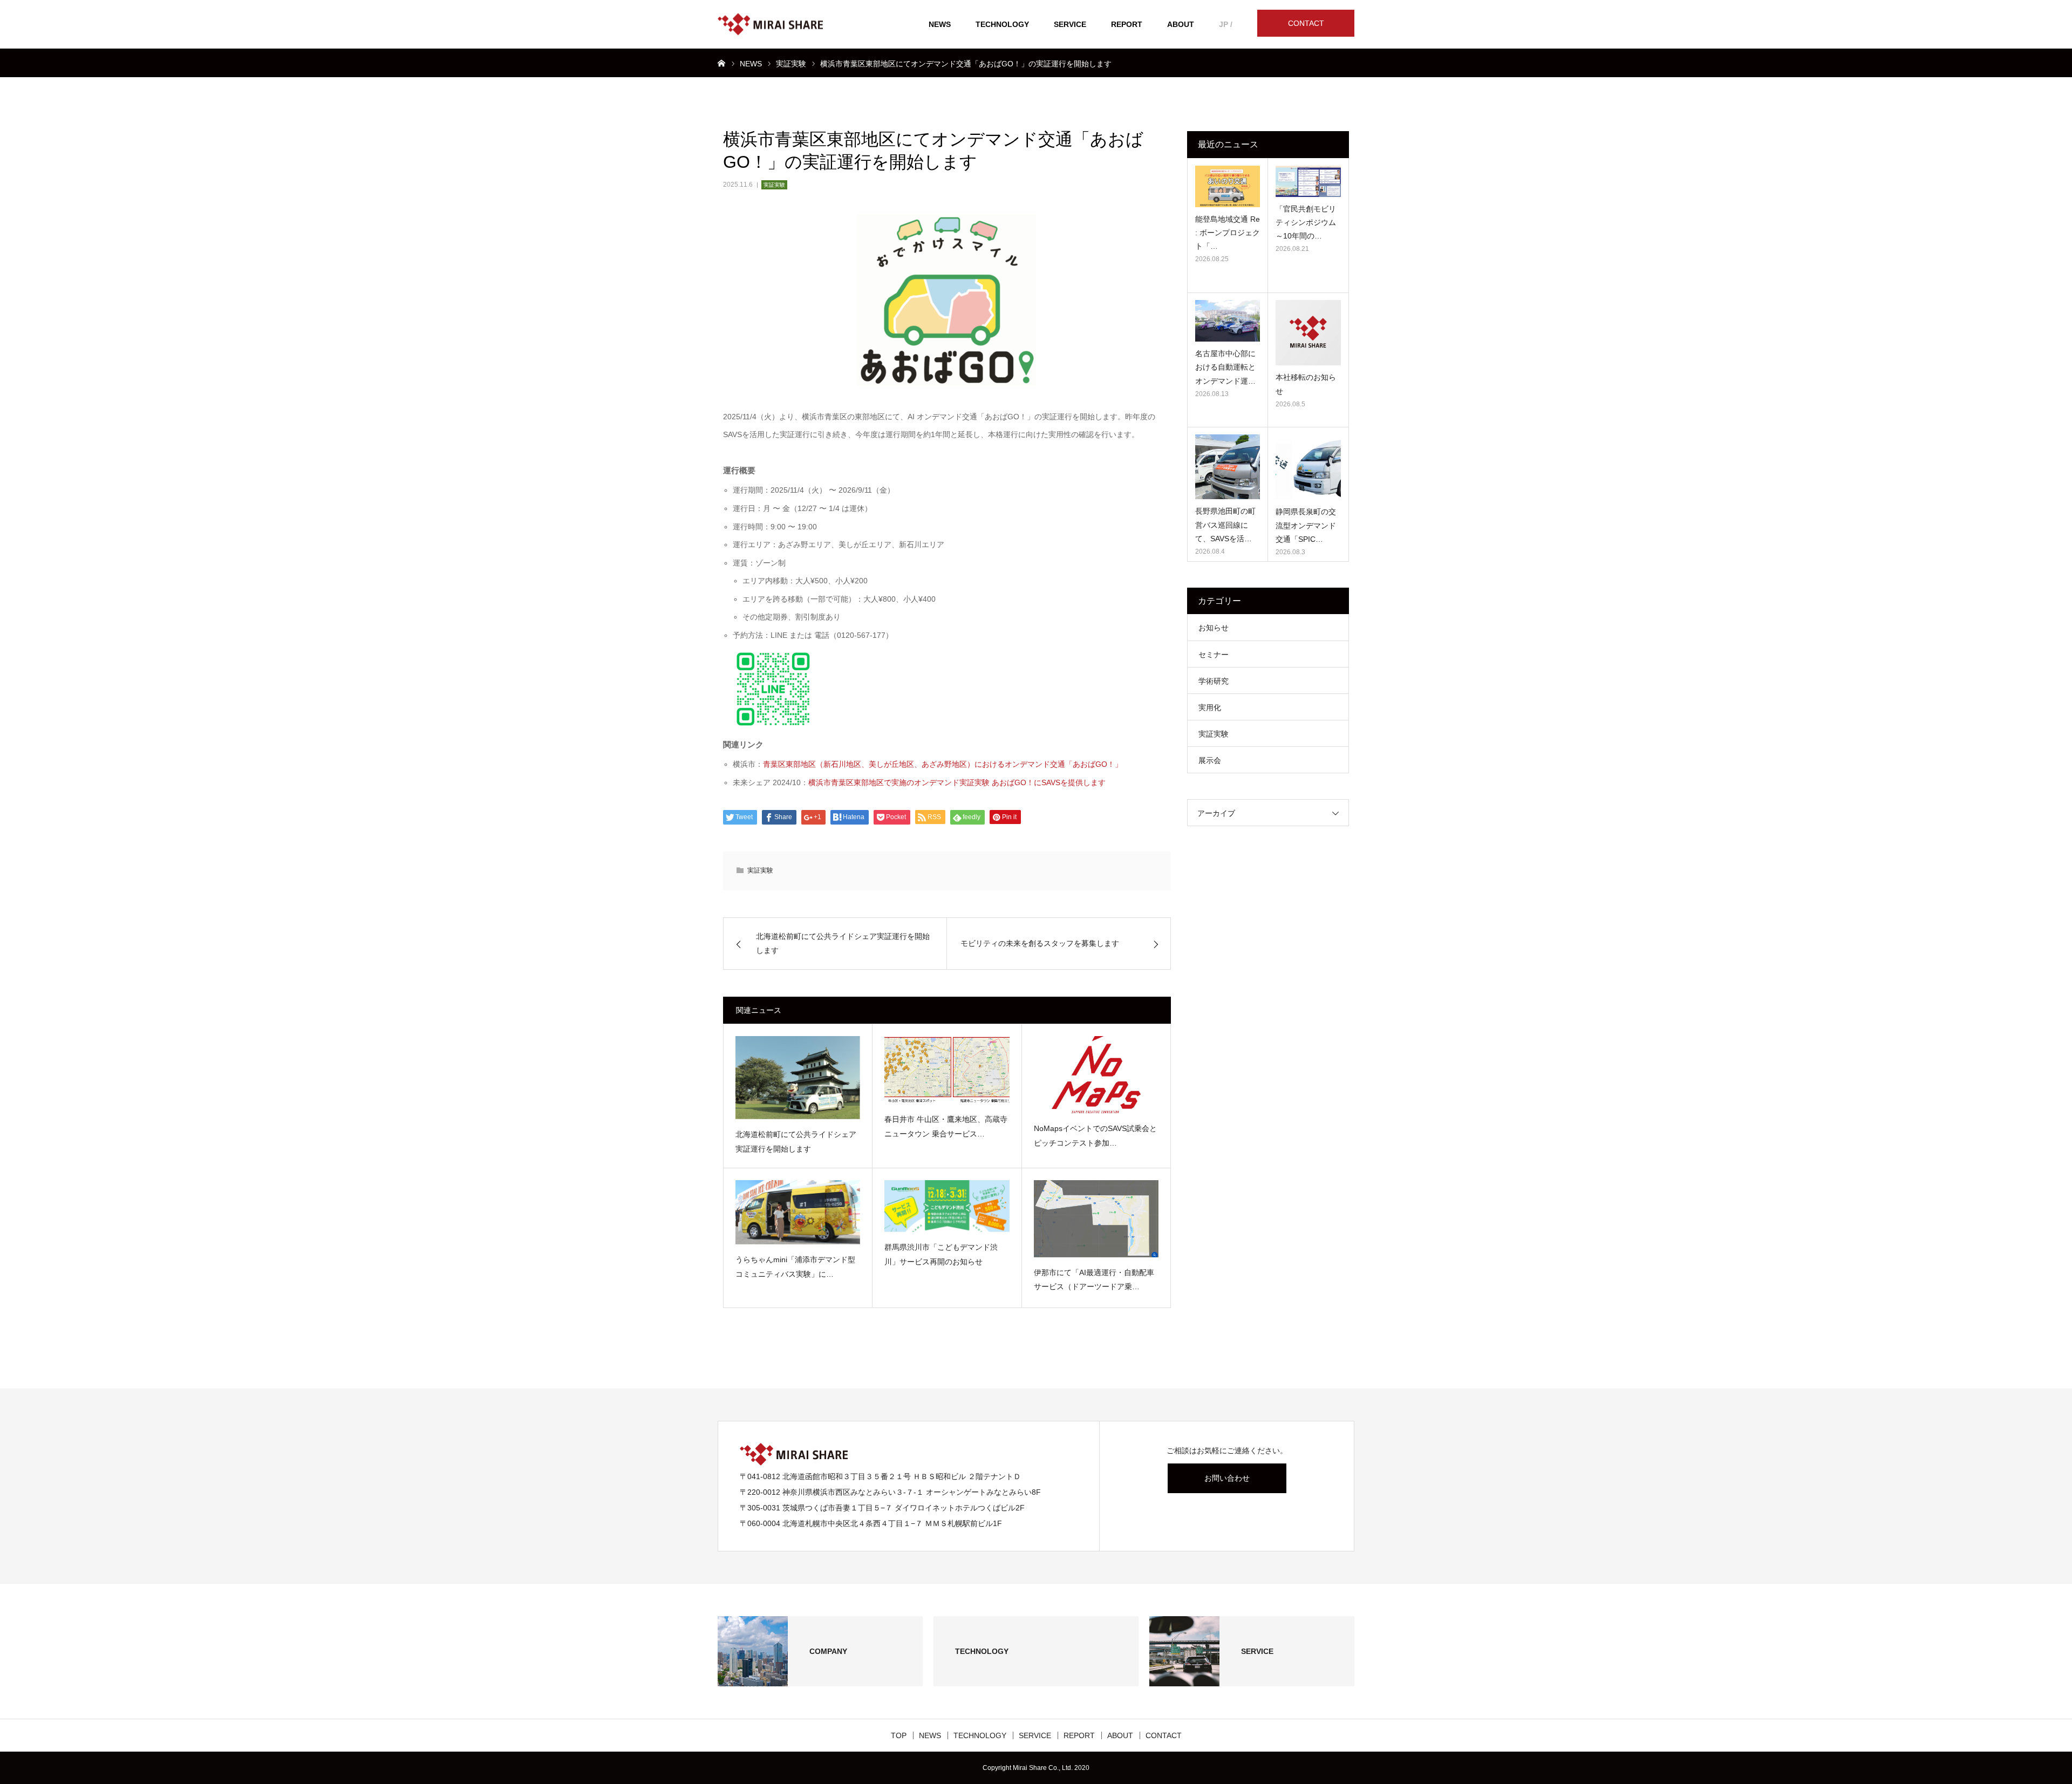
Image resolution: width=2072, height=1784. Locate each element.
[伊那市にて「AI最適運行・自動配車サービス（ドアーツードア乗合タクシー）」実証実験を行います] (1096, 1218)
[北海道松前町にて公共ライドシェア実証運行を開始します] (798, 1078)
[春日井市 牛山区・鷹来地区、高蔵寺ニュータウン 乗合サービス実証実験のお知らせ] (947, 1070)
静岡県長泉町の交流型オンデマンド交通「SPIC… (1306, 525)
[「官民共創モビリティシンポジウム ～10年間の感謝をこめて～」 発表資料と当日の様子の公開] (1308, 181)
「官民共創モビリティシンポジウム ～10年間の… (1306, 222)
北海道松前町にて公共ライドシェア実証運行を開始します (796, 1142)
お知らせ (1214, 628)
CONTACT (1306, 23)
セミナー (1214, 655)
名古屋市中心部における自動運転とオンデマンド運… (1225, 367)
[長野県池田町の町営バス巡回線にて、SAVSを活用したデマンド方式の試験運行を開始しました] (1228, 467)
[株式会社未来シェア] (770, 25)
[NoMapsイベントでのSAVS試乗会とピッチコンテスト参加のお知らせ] (1096, 1075)
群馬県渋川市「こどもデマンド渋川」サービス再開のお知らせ (941, 1254)
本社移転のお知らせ (1306, 384)
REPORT (1127, 24)
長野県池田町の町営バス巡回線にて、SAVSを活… (1225, 525)
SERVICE (1070, 24)
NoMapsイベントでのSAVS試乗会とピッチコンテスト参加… (1095, 1136)
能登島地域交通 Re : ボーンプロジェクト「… (1228, 233)
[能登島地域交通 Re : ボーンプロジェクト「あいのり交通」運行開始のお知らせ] (1228, 186)
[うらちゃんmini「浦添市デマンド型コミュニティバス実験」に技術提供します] (798, 1212)
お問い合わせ (1227, 1478)
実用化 (1210, 707)
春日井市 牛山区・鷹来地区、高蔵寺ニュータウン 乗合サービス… (946, 1126)
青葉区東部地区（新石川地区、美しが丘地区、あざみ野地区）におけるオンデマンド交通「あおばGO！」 (943, 764)
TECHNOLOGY (1002, 24)
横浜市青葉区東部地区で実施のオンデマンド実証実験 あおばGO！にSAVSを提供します (957, 782)
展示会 (1210, 760)
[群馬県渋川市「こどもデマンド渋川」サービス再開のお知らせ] (947, 1206)
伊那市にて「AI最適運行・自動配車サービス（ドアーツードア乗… (1094, 1280)
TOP (899, 1735)
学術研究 (1214, 681)
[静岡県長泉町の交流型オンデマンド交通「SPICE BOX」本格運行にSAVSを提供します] (1308, 467)
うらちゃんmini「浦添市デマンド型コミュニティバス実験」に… (795, 1267)
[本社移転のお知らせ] (1308, 333)
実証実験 (774, 185)
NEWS (940, 24)
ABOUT (1181, 24)
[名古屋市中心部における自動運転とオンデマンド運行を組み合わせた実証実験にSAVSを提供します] (1228, 321)
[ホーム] (721, 63)
